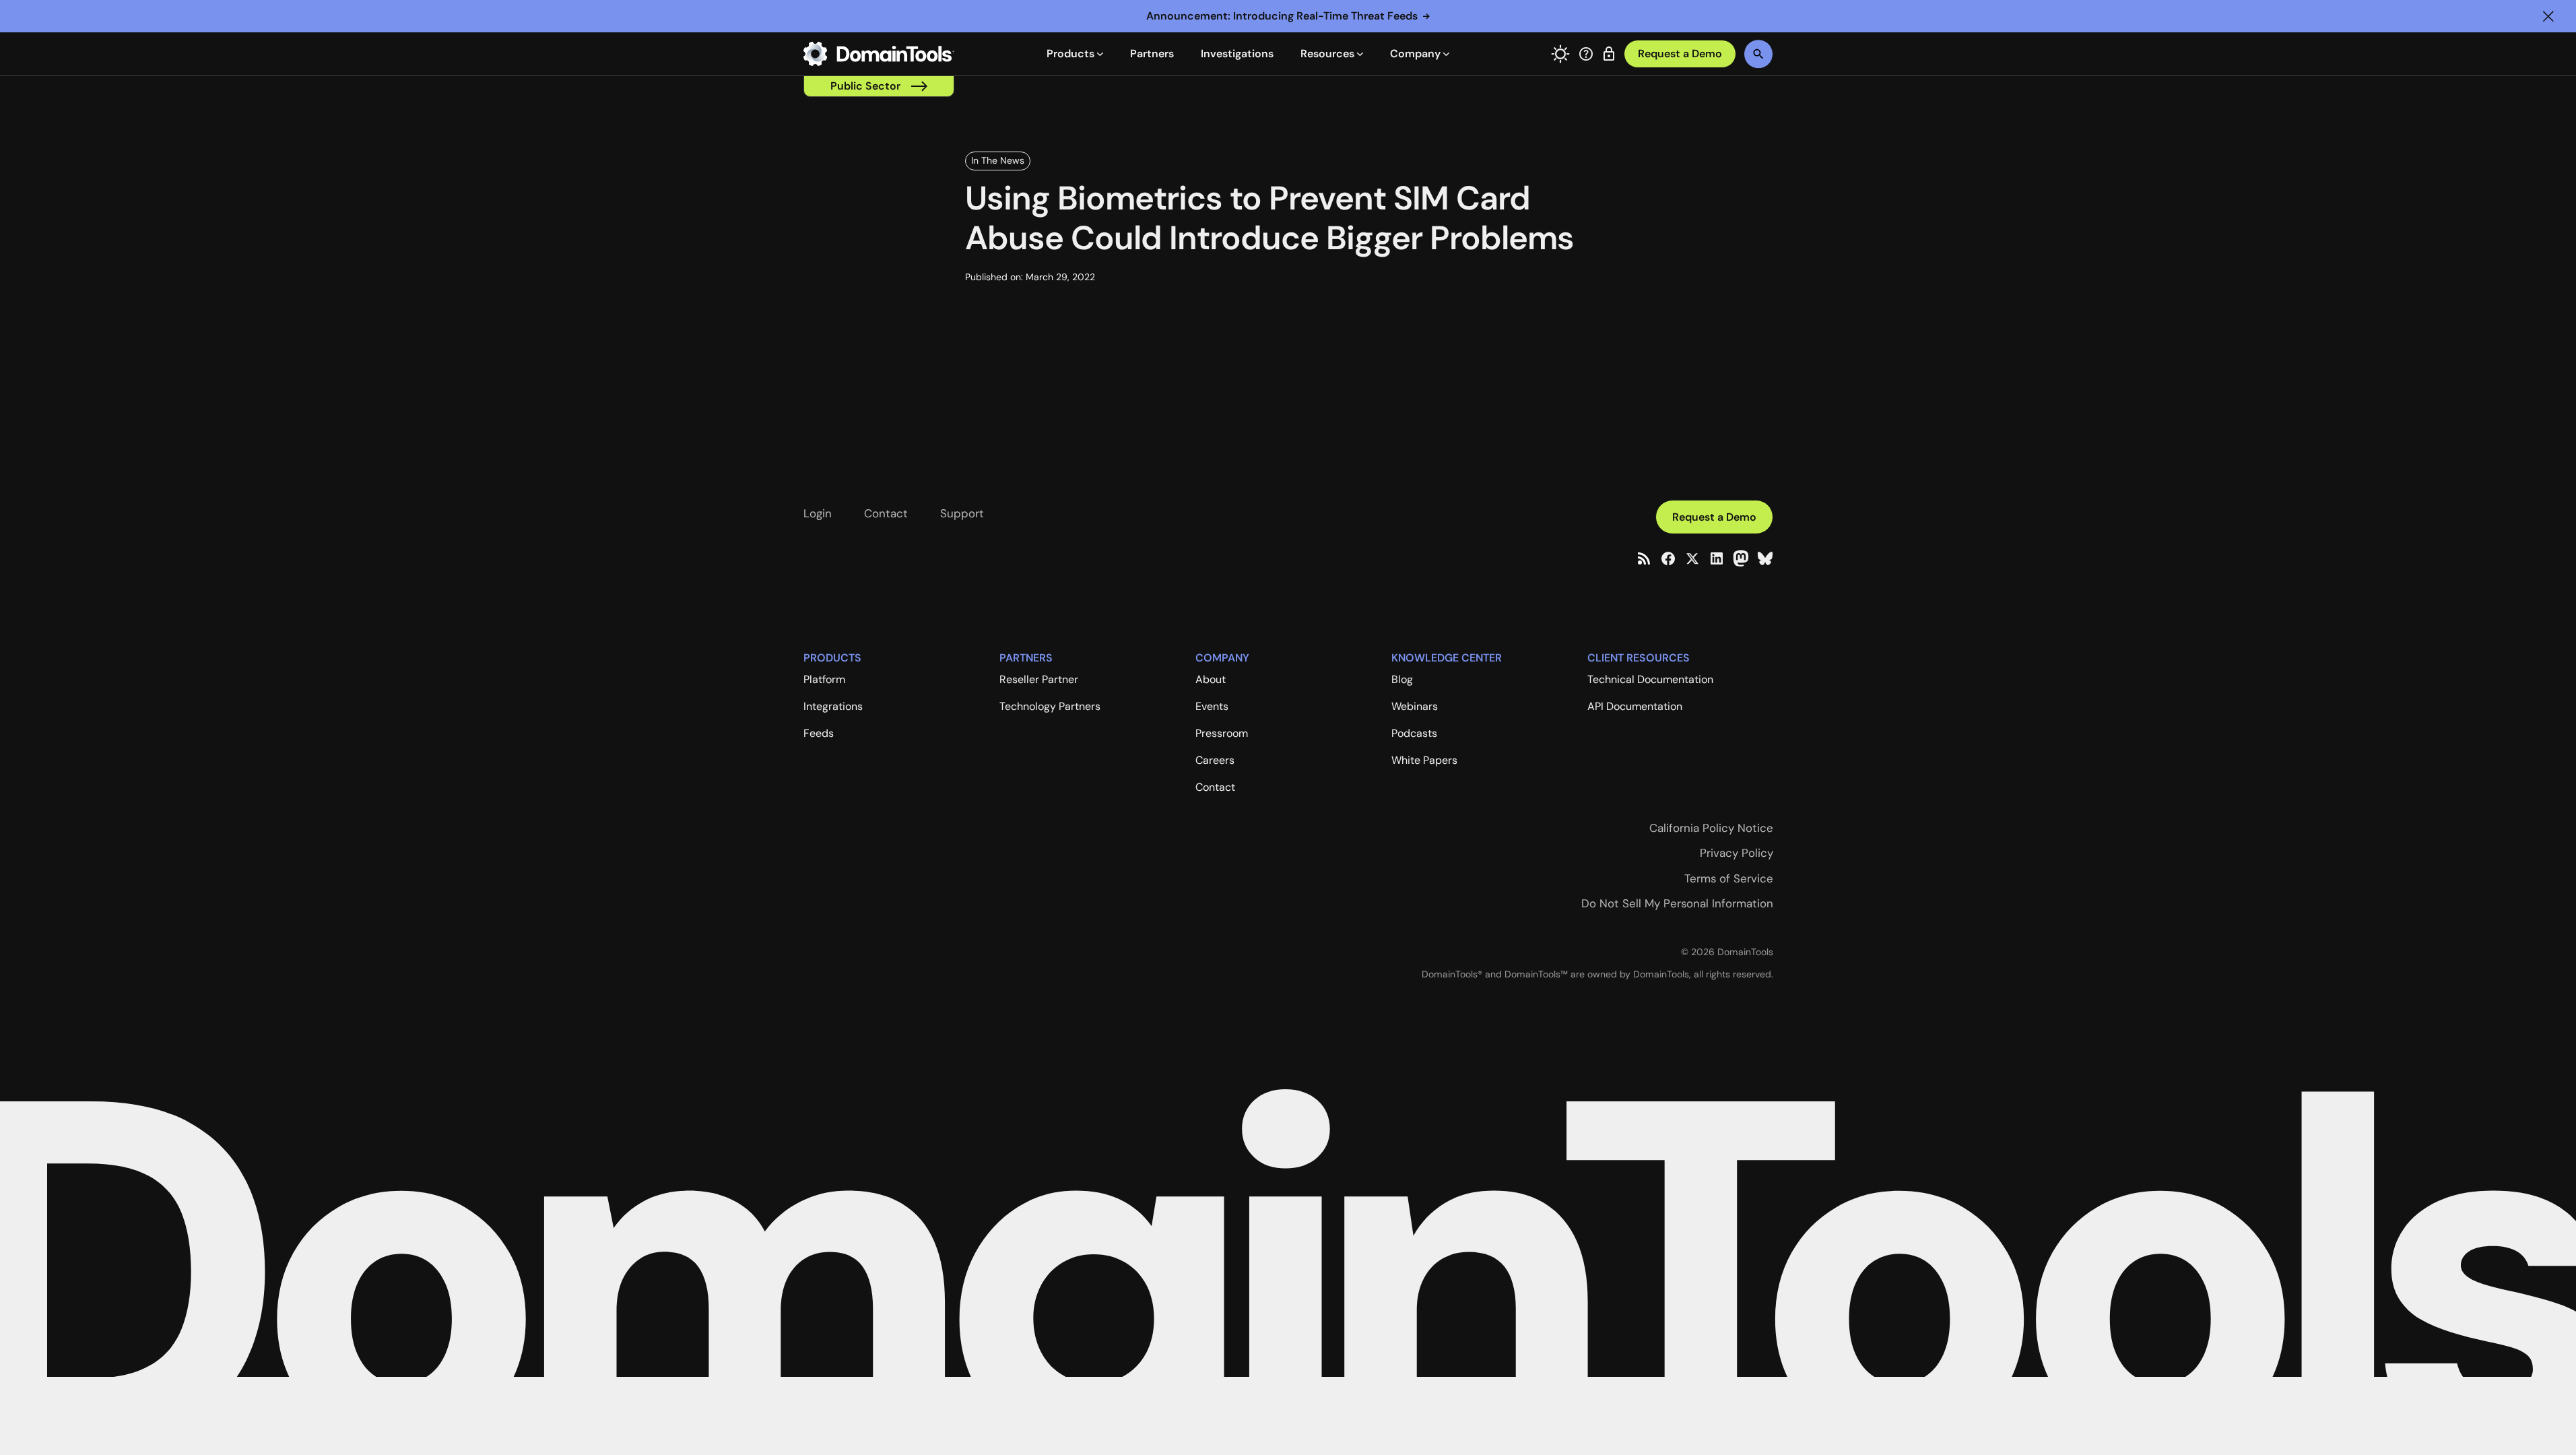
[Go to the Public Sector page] (879, 86)
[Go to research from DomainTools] (1609, 54)
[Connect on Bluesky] (1765, 558)
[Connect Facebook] (1668, 558)
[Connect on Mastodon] (1741, 558)
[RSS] (1644, 558)
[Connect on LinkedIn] (1717, 558)
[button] (2548, 16)
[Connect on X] (1692, 558)
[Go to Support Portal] (1586, 54)
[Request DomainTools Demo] (1680, 54)
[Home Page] (879, 54)
